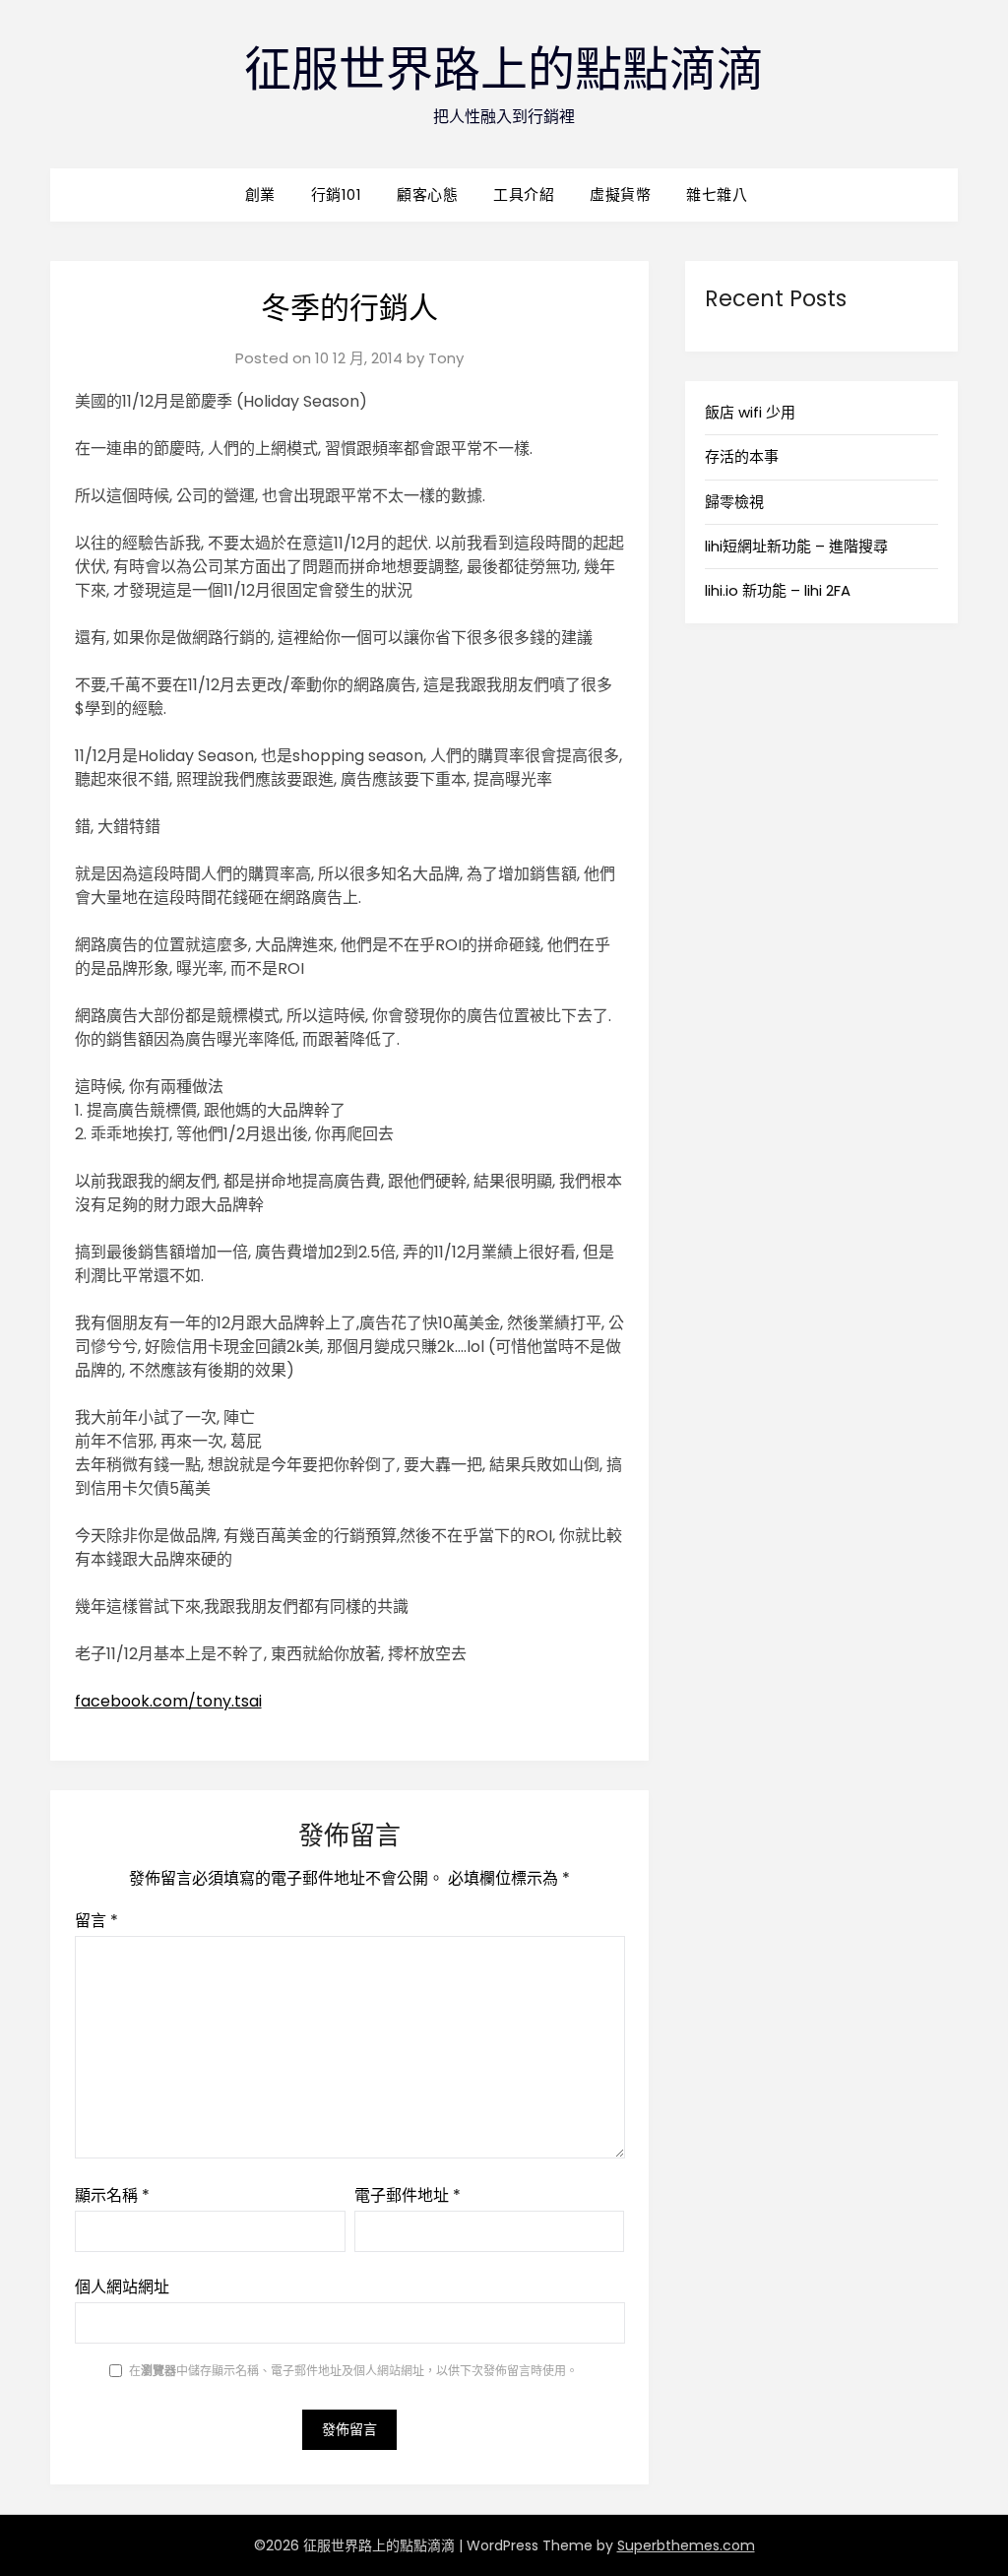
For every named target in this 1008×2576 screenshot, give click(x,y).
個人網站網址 (122, 2287)
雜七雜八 (717, 194)
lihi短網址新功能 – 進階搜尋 (796, 546)
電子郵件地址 (408, 2195)
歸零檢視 (734, 502)
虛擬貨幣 (620, 194)
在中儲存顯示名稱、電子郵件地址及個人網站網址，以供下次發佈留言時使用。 (353, 2371)
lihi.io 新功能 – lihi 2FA (778, 590)
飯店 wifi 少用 (750, 412)
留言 (96, 1921)
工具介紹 (524, 194)
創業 (260, 194)
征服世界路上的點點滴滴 (504, 69)
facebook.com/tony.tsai (168, 1701)
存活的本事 (742, 456)
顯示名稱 (112, 2195)
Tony (446, 358)
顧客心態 (427, 194)
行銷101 (337, 194)
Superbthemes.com (686, 2545)
